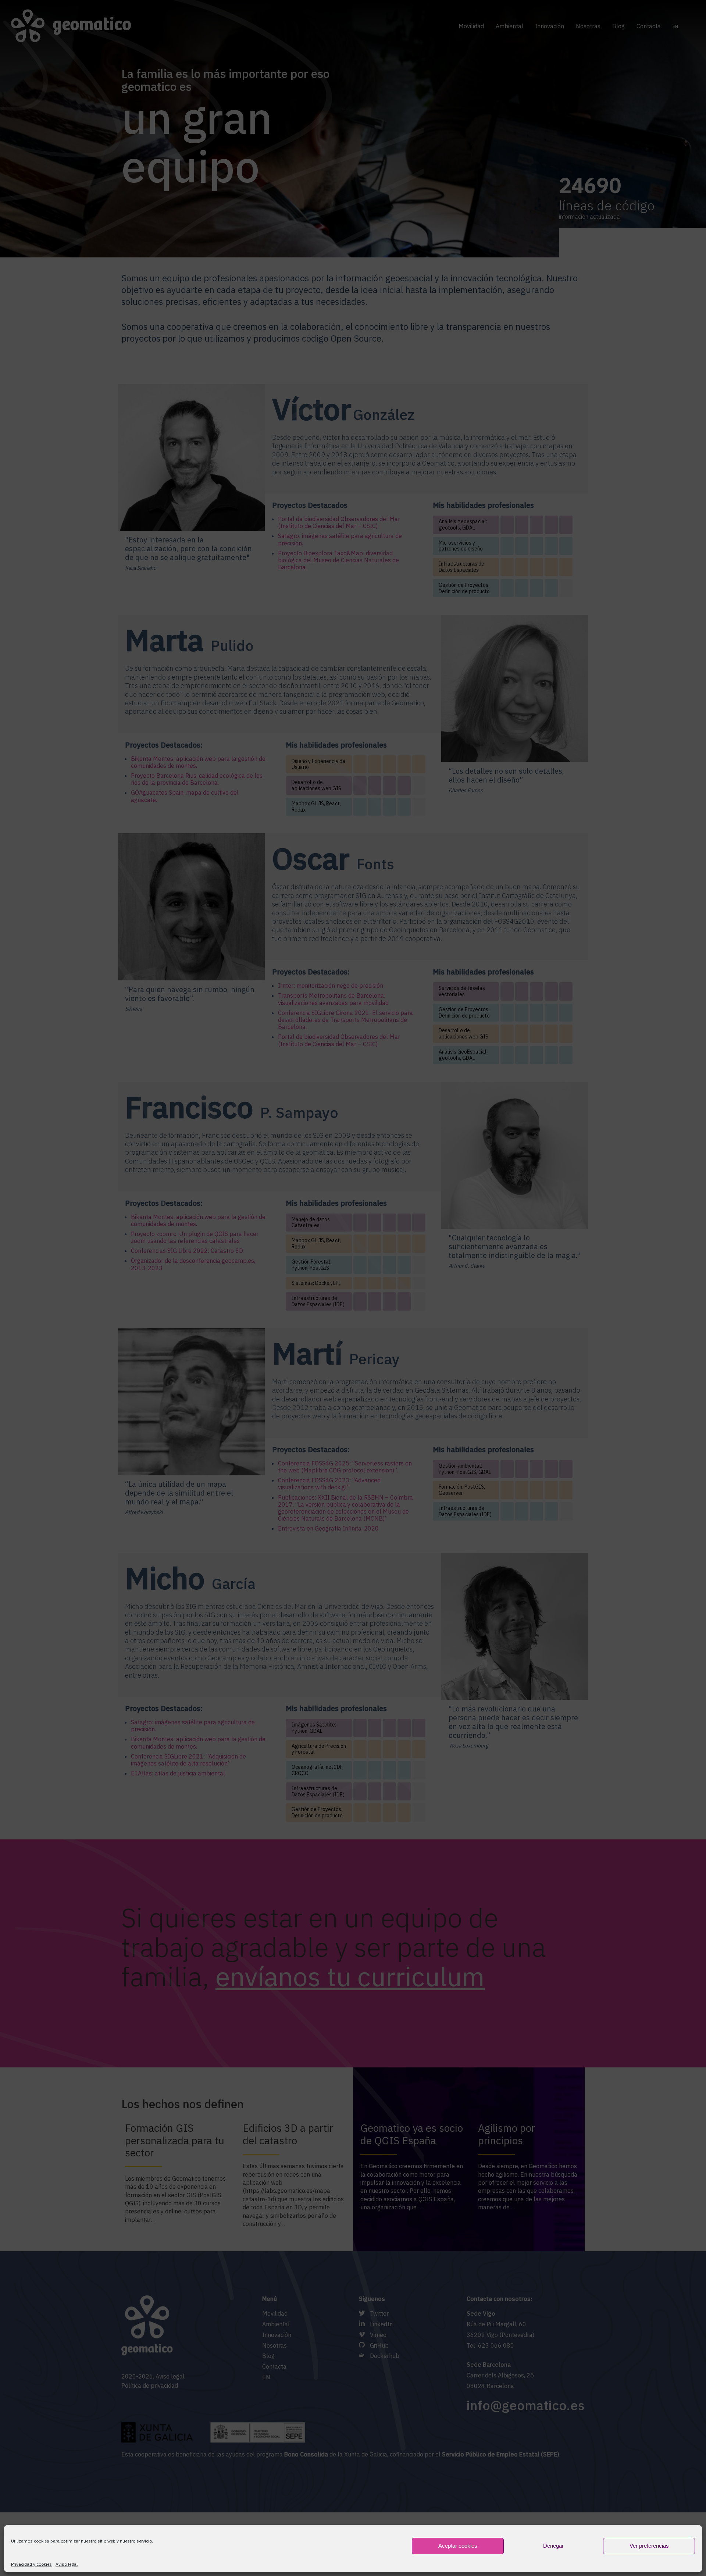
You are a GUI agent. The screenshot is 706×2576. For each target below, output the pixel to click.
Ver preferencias (649, 2546)
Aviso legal (67, 2564)
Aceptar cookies (458, 2546)
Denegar (553, 2546)
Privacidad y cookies (31, 2564)
